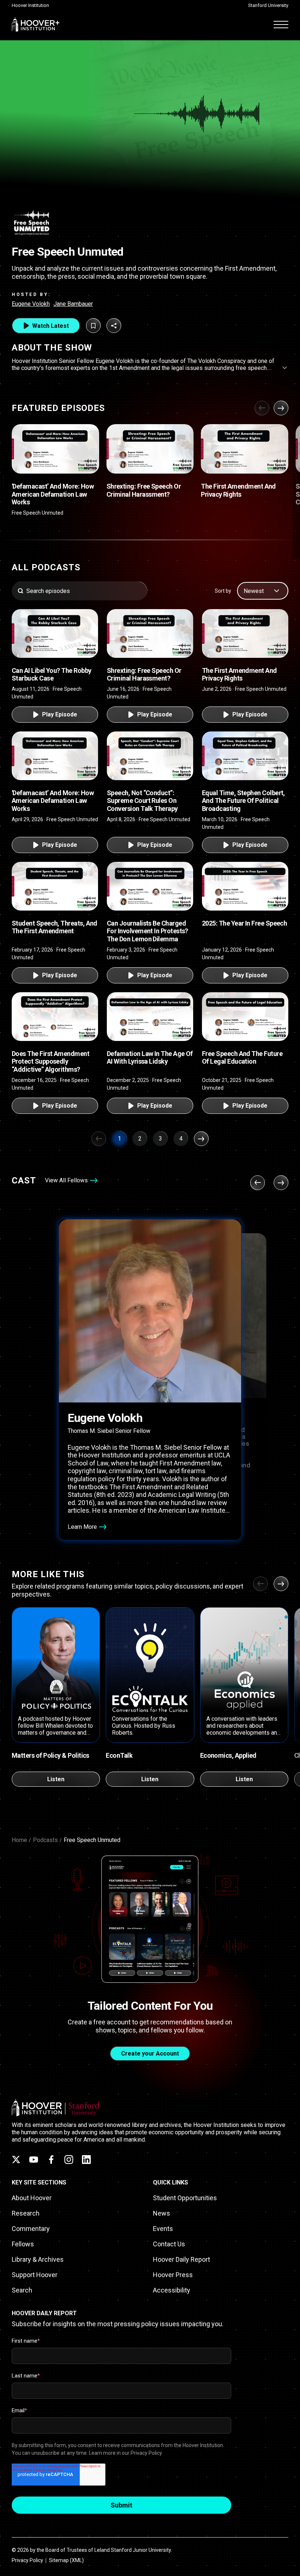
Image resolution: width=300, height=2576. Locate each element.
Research (26, 2213)
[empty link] (55, 449)
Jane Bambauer (73, 304)
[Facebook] (51, 2160)
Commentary (31, 2229)
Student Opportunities (185, 2198)
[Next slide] (281, 1584)
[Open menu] (281, 24)
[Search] (20, 591)
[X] (16, 2160)
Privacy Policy (27, 2560)
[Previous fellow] (258, 1183)
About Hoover (32, 2198)
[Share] (114, 326)
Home (19, 1840)
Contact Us (169, 2244)
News (162, 2213)
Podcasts (45, 1840)
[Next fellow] (281, 1183)
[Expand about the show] (285, 368)
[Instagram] (69, 2160)
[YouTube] (34, 2160)
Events (163, 2229)
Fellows (23, 2244)
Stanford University (268, 5)
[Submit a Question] (93, 326)
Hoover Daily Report (181, 2259)
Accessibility (172, 2290)
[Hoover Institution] (36, 24)
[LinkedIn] (86, 2160)
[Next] (281, 408)
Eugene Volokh (31, 304)
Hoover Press (173, 2275)
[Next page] (201, 1139)
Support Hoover (35, 2275)
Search (22, 2290)
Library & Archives (38, 2259)
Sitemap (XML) (66, 2560)
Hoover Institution (30, 5)
